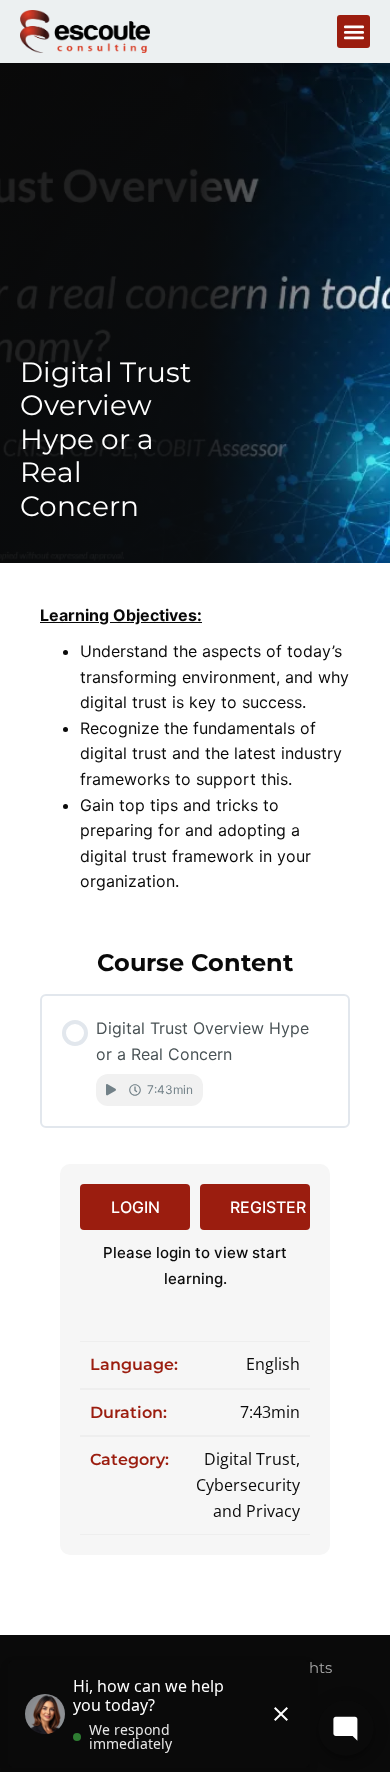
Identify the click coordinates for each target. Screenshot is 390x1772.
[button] (353, 31)
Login (135, 1207)
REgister (268, 1207)
